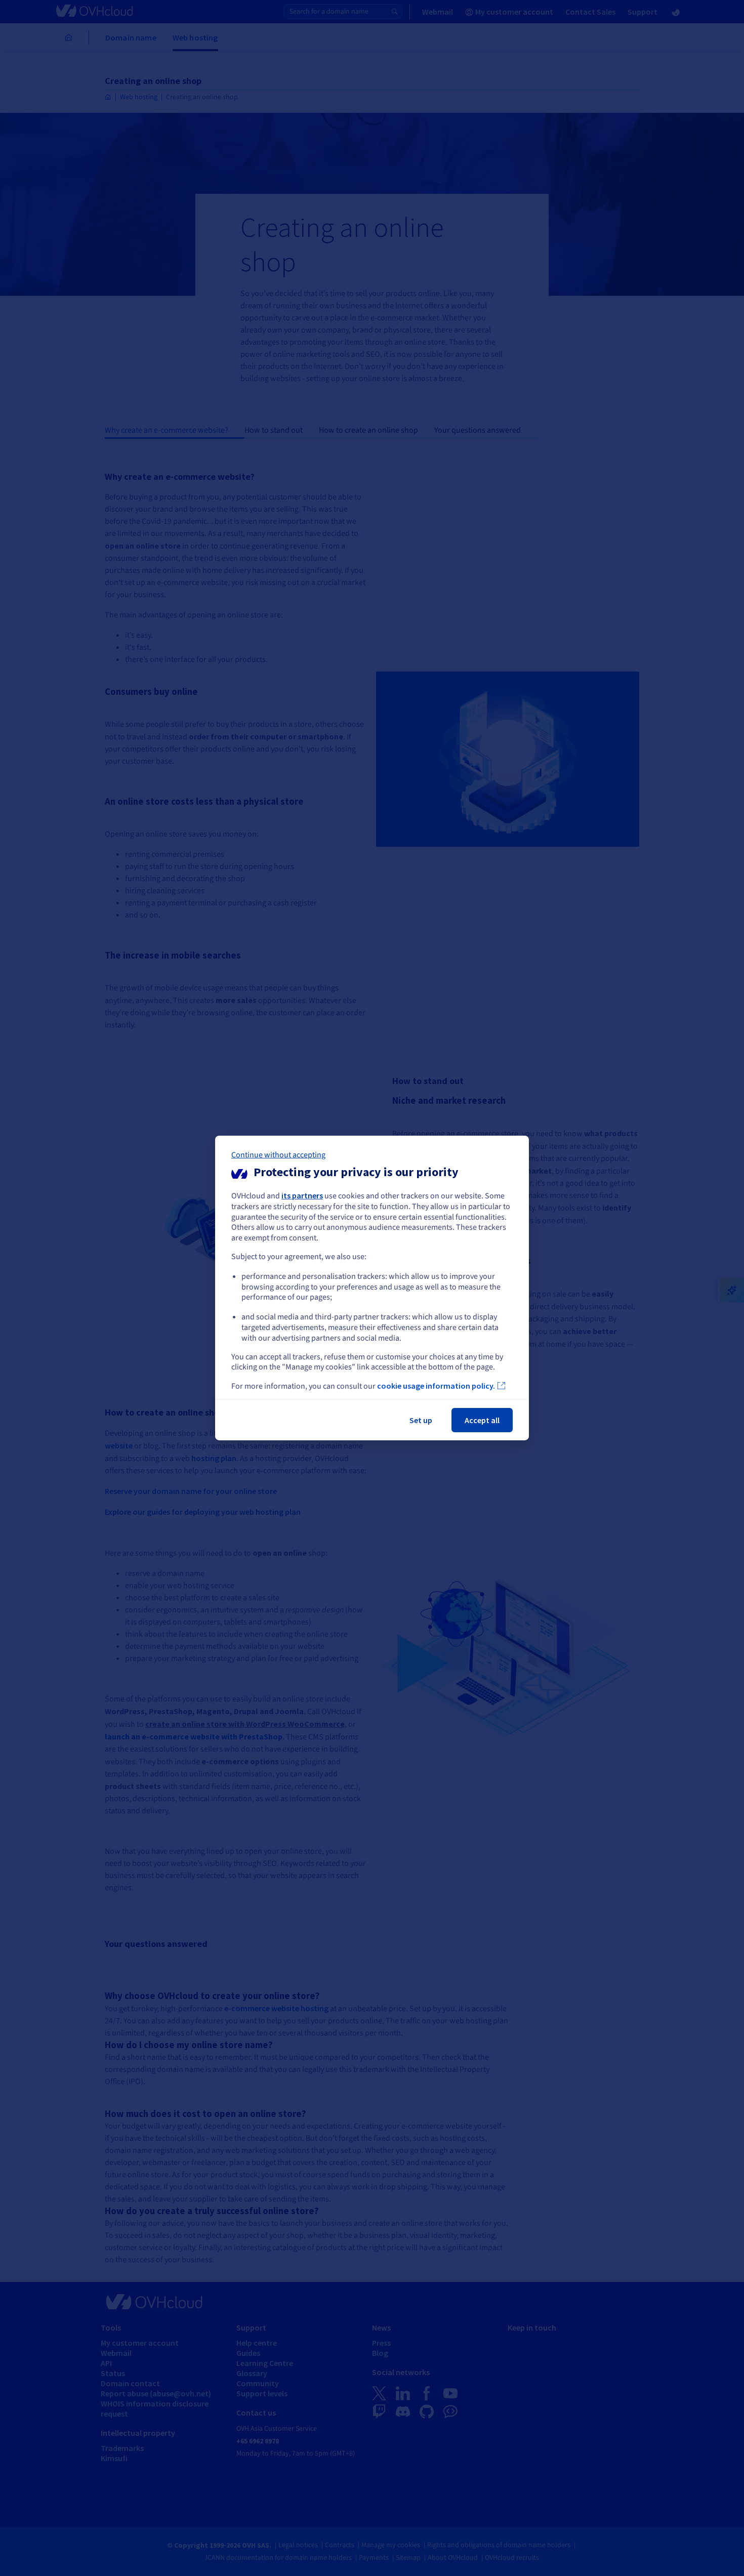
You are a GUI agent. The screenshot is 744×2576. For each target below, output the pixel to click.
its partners (302, 1195)
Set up (421, 1420)
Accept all (482, 1420)
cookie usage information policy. (436, 1386)
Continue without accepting (278, 1155)
